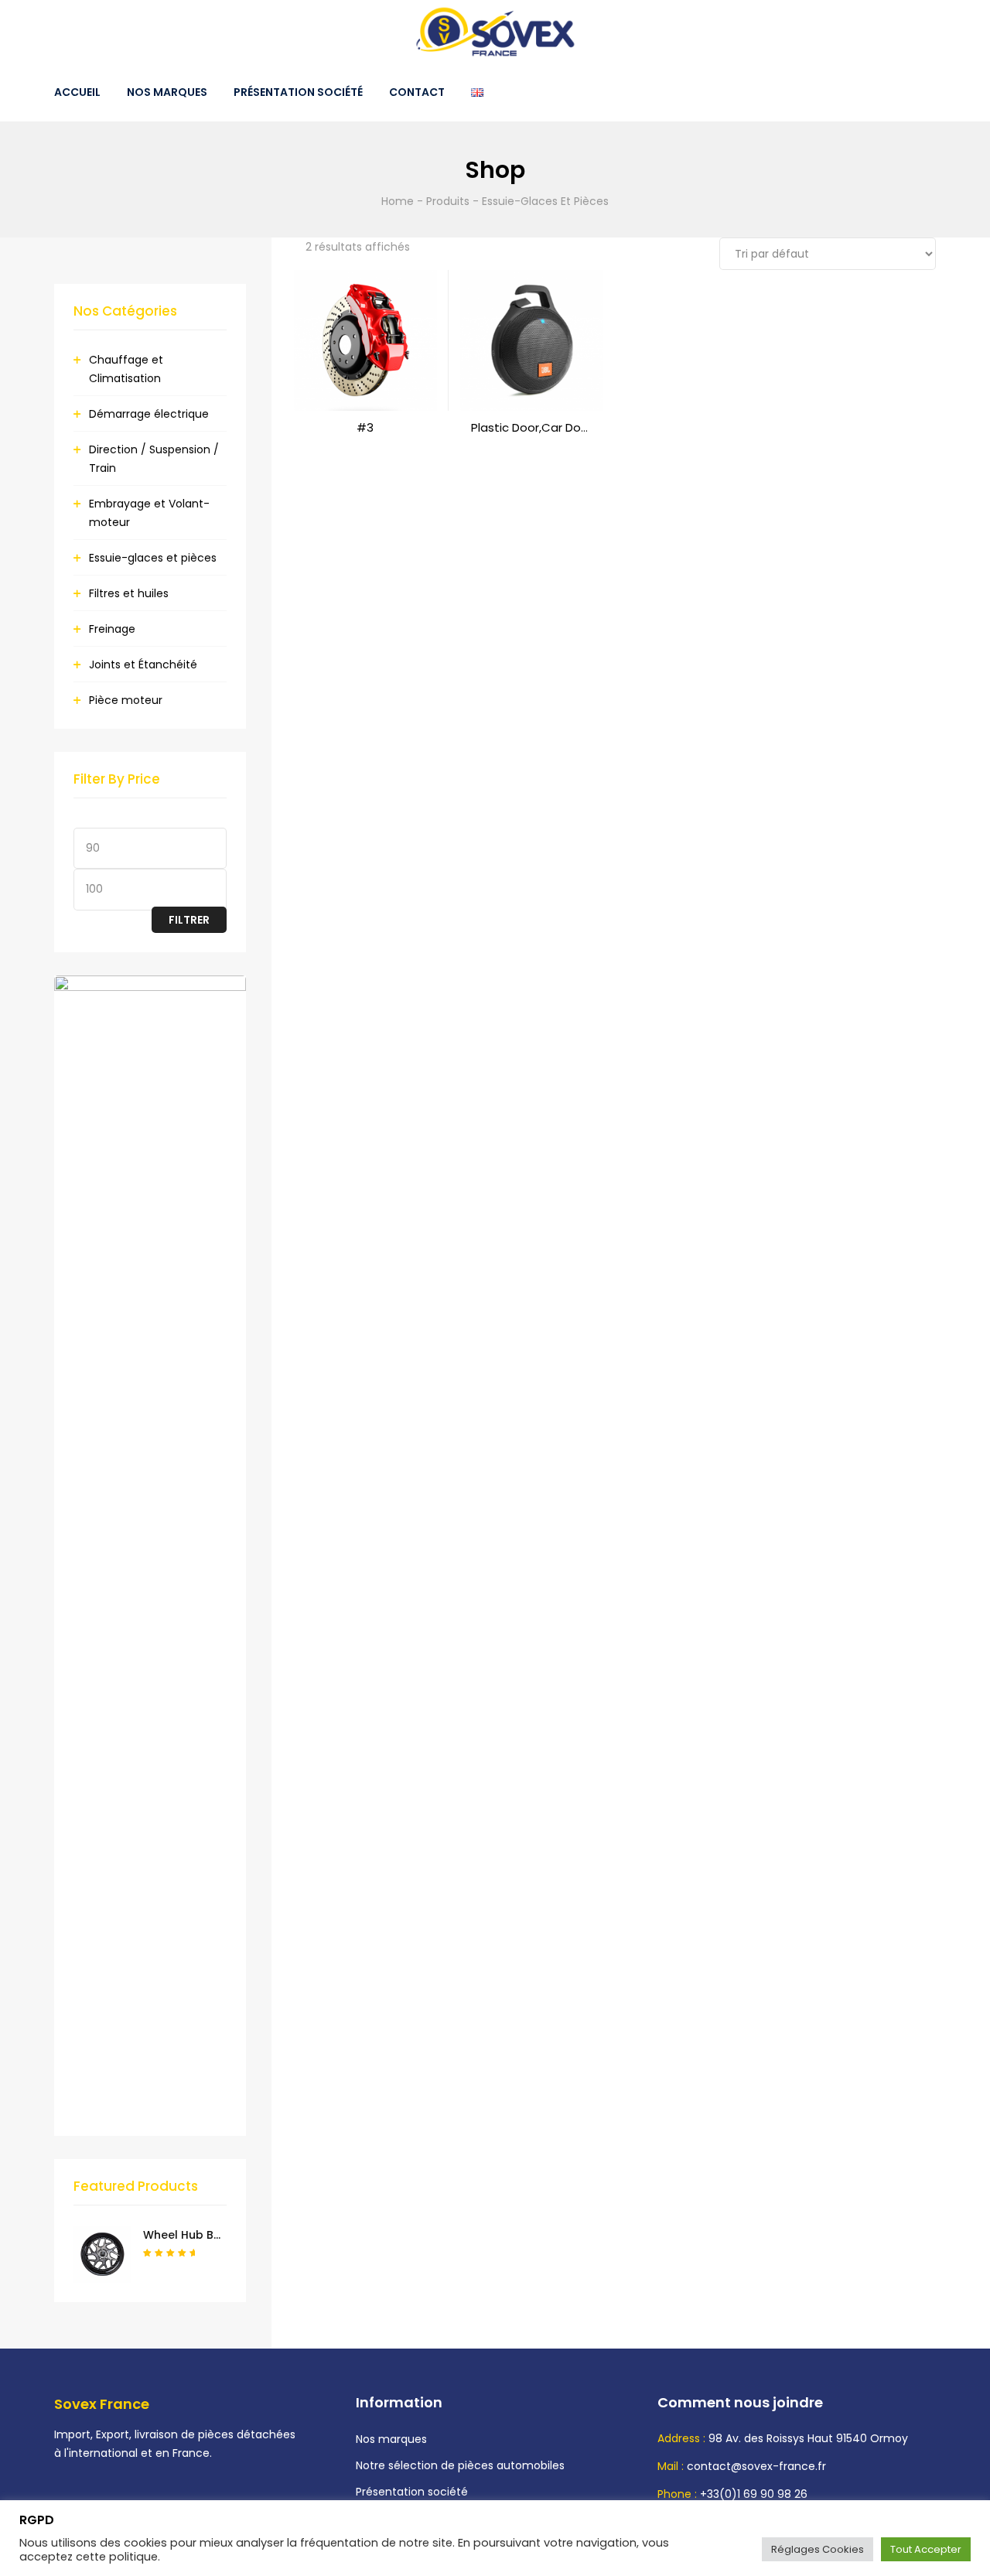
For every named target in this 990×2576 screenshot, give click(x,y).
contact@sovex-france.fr (756, 2466)
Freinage (112, 629)
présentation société (298, 92)
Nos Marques (167, 92)
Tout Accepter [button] (926, 2549)
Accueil (77, 92)
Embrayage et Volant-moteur (149, 513)
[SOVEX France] (495, 32)
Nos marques (391, 2439)
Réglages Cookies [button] (818, 2549)
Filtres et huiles (129, 593)
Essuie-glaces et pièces (153, 558)
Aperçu (365, 443)
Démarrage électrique (149, 414)
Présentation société (412, 2492)
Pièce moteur (126, 700)
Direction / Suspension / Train (154, 459)
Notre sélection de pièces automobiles (460, 2465)
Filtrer (189, 920)
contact (417, 92)
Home (398, 201)
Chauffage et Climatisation (126, 369)
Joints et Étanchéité (143, 664)
